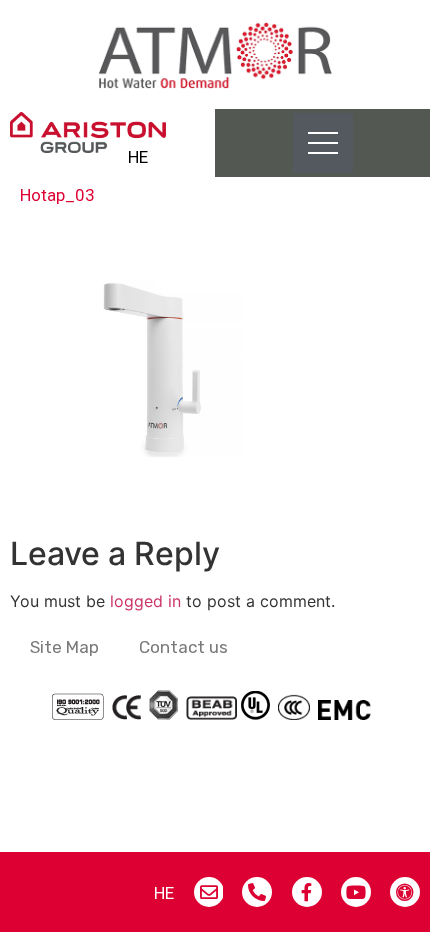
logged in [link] (145, 601)
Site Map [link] (64, 647)
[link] (215, 54)
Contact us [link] (183, 647)
